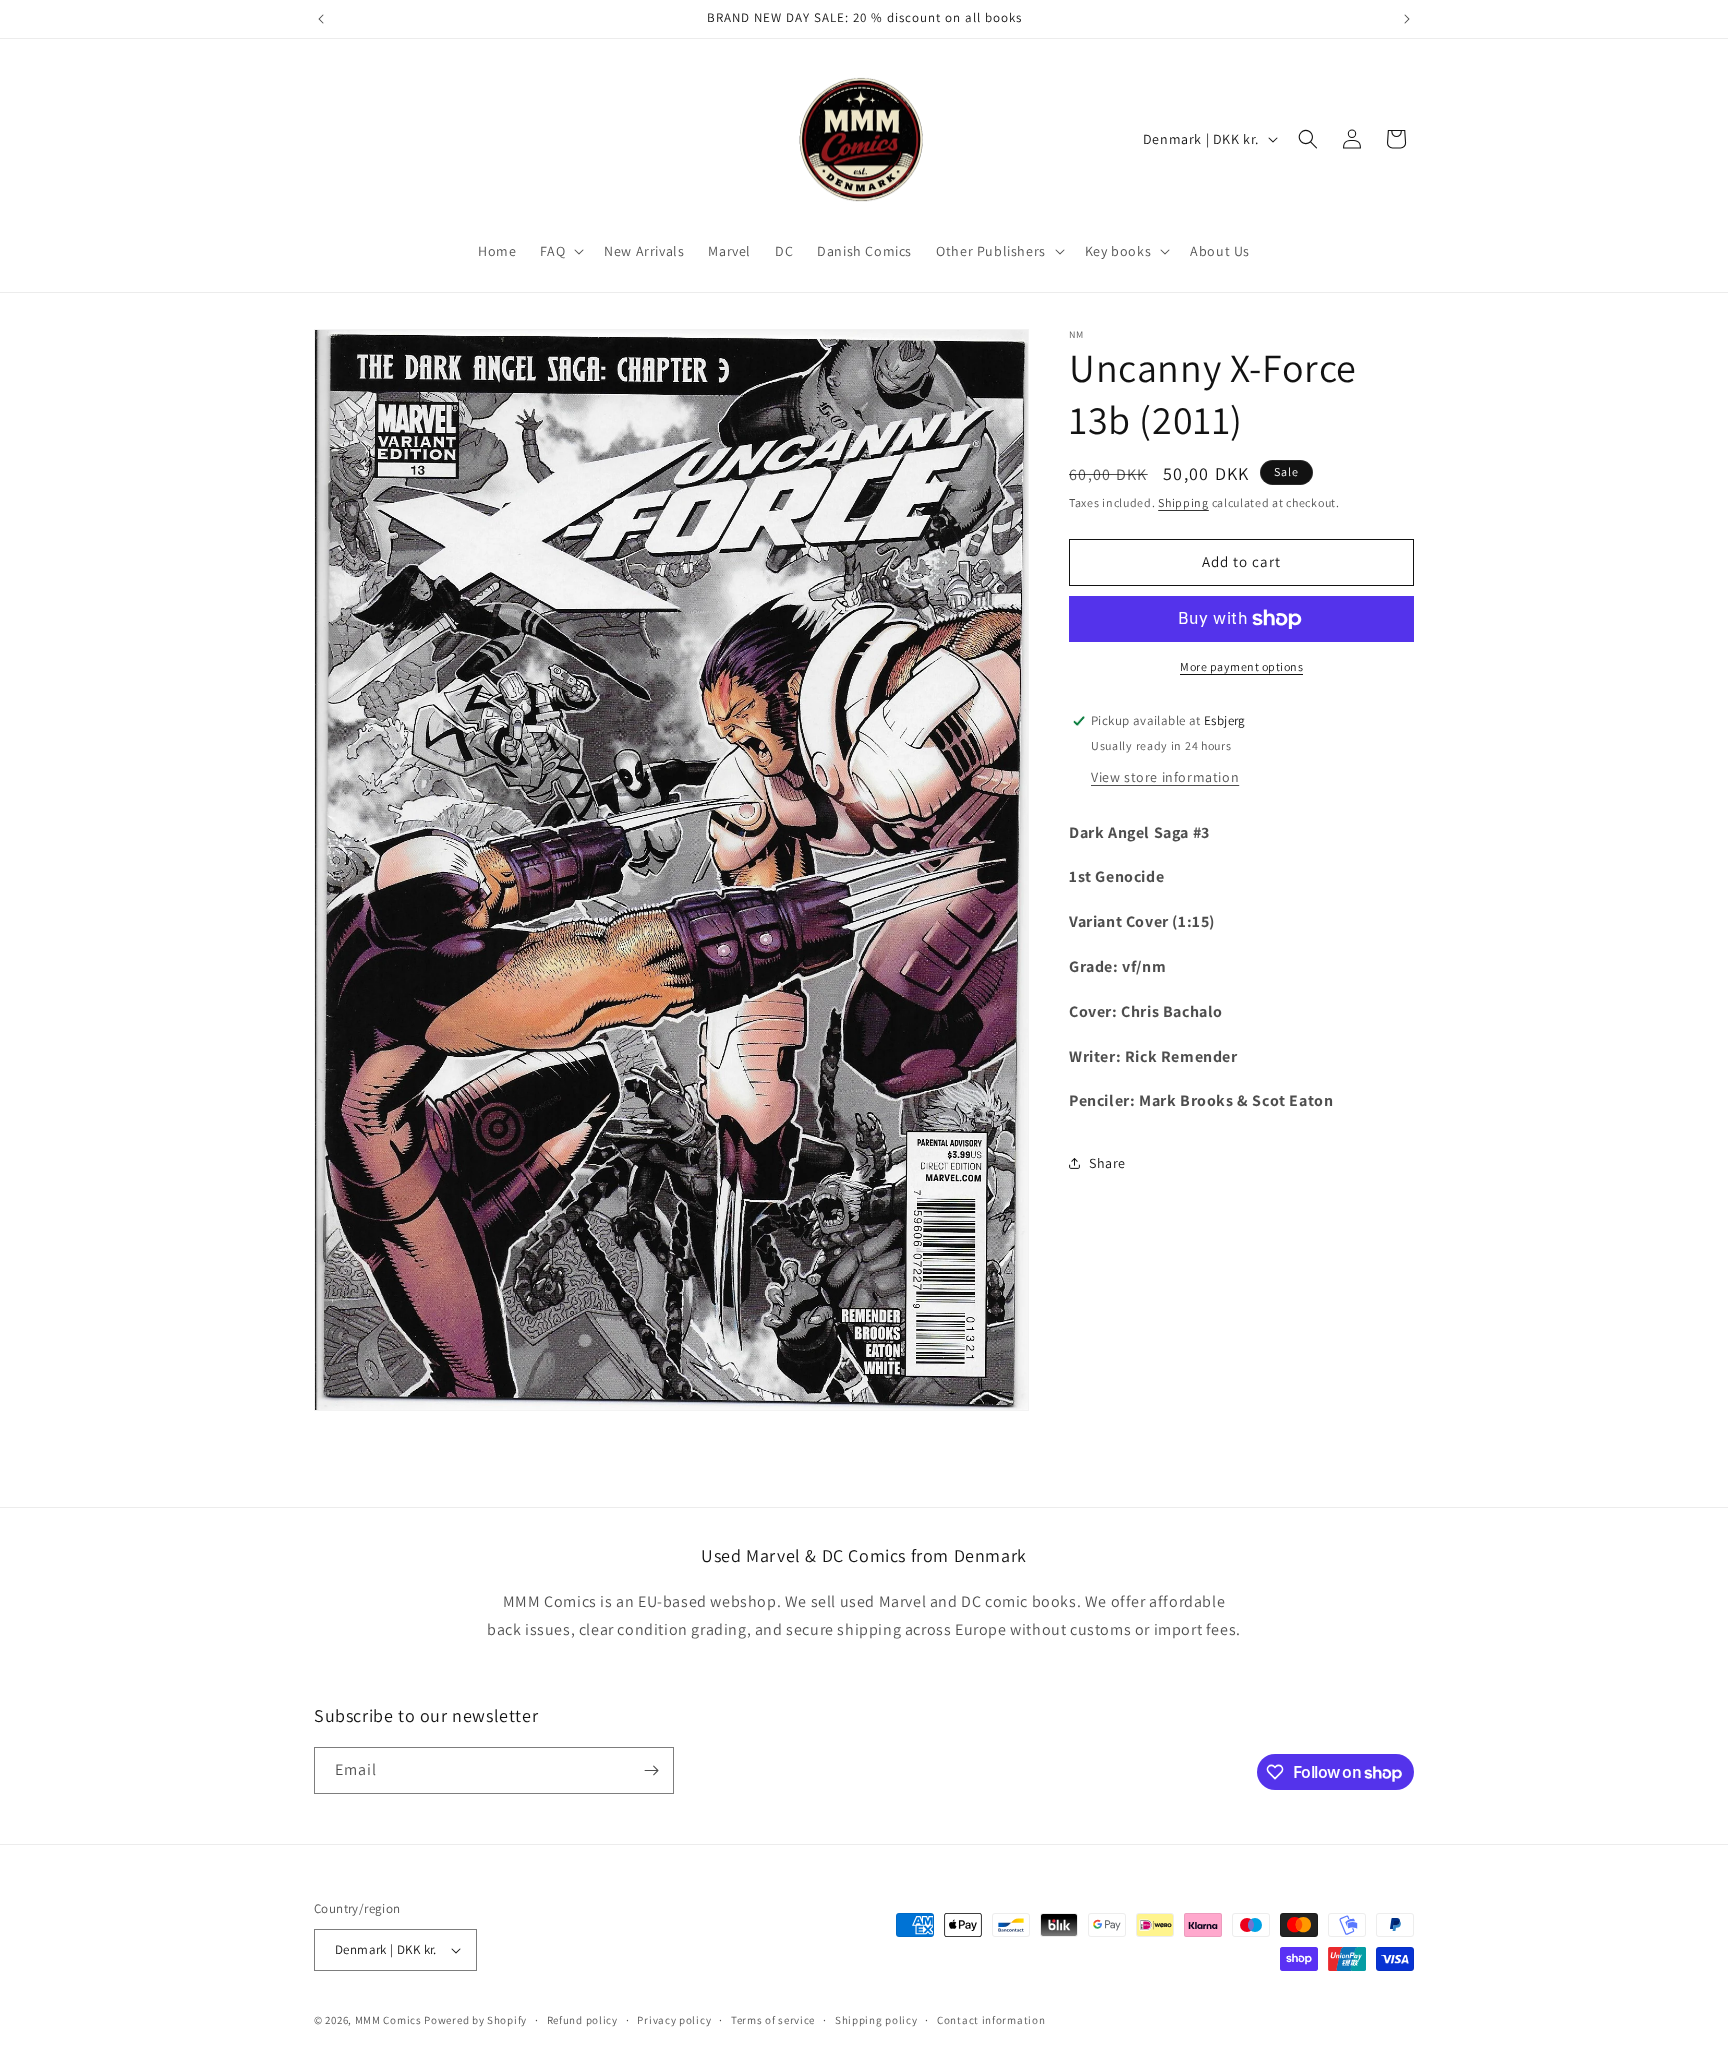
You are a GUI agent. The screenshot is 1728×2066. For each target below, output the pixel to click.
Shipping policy (876, 2019)
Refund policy (582, 2019)
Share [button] (1107, 1162)
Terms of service (773, 2019)
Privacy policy (674, 2019)
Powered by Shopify (475, 2020)
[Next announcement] (1407, 19)
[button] (560, 251)
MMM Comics (388, 2020)
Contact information (991, 2019)
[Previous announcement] (321, 19)
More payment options (1241, 666)
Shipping (1183, 502)
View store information (1165, 776)
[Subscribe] (651, 1770)
